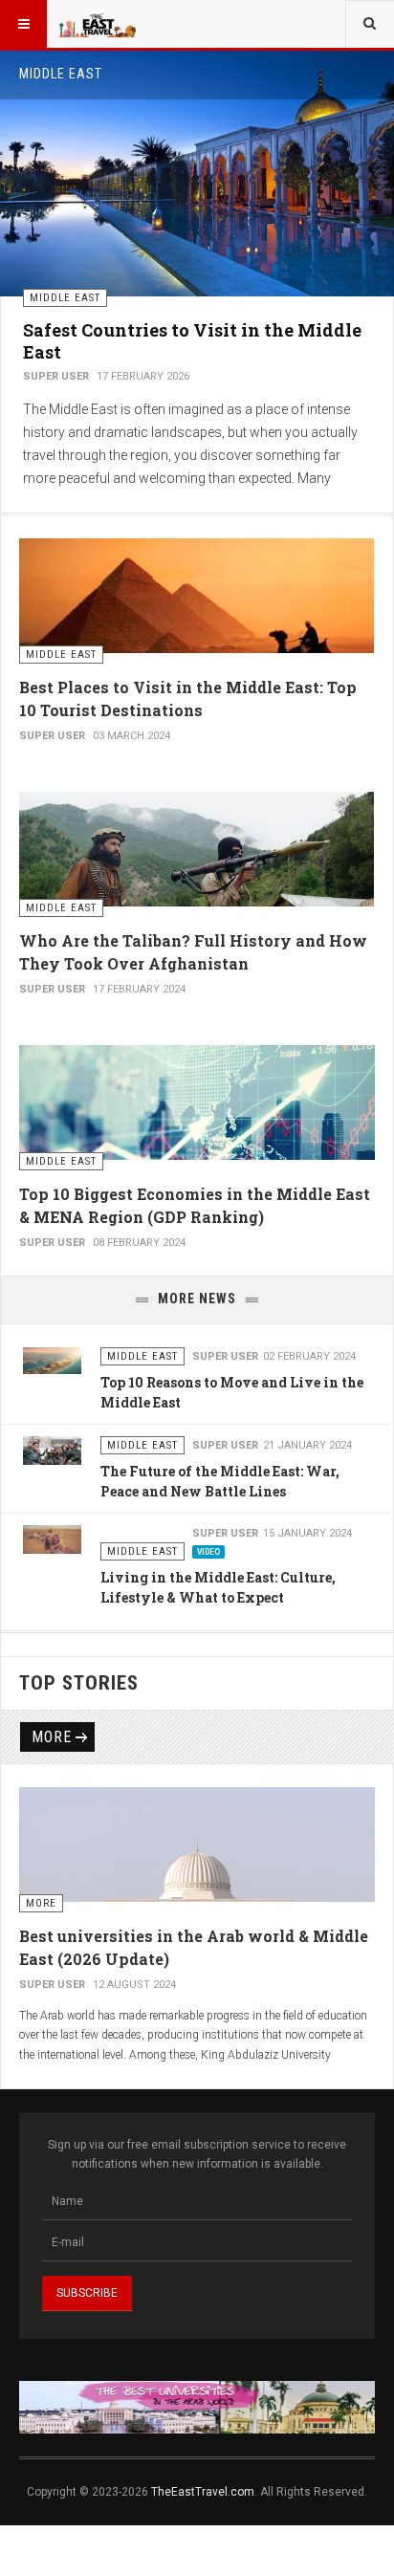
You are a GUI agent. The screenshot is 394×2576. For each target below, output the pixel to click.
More (52, 1737)
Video (208, 1552)
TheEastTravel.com (203, 2492)
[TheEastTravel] (98, 24)
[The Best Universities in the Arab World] (197, 2407)
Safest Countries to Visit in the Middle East (192, 341)
